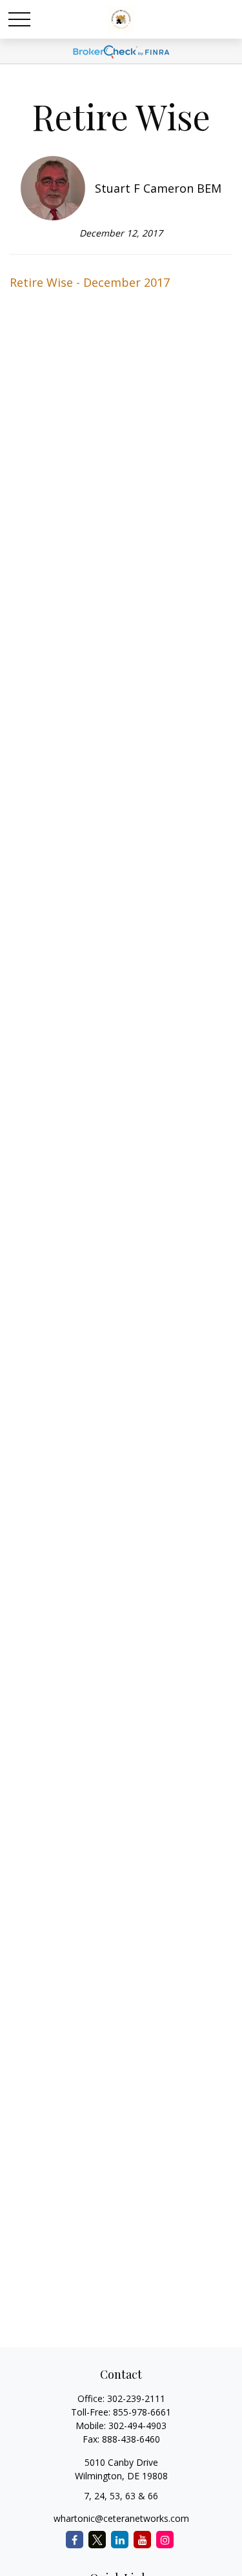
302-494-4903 (137, 2426)
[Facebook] (75, 2540)
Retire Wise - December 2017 (90, 282)
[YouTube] (142, 2540)
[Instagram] (165, 2540)
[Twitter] (97, 2540)
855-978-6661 (142, 2412)
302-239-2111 (136, 2398)
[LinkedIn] (120, 2540)
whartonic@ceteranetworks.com (121, 2518)
